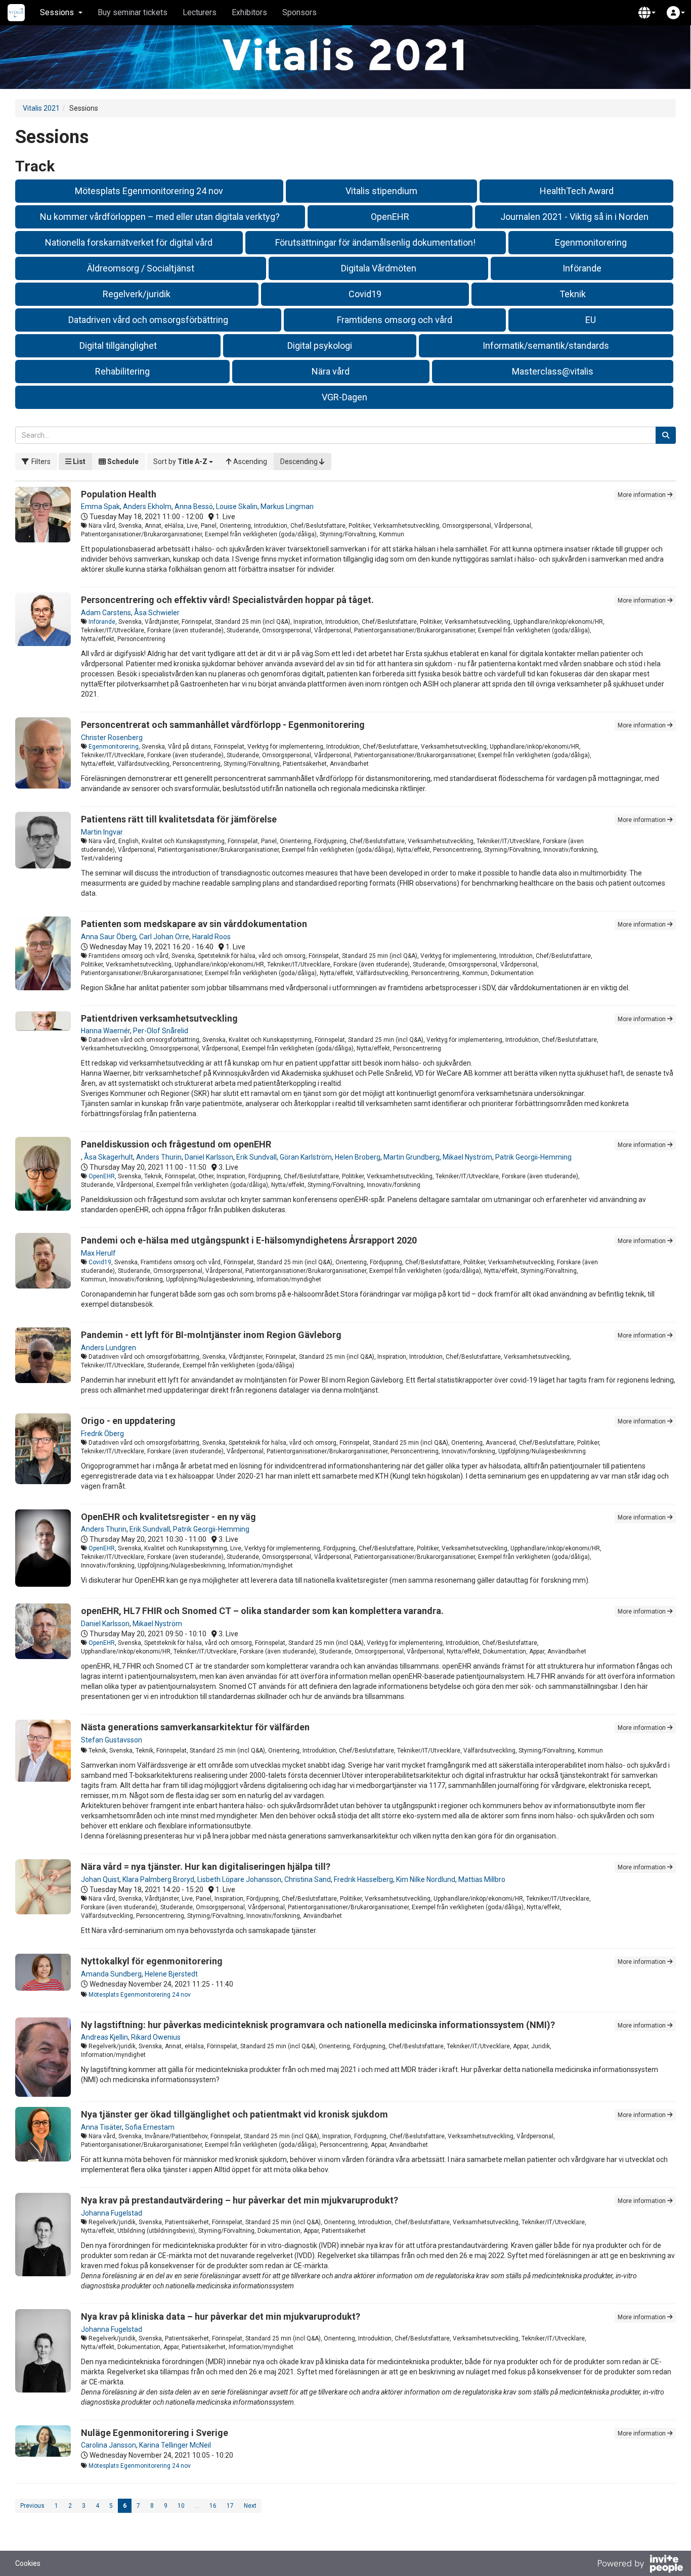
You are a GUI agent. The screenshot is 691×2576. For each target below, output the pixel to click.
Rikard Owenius (156, 2037)
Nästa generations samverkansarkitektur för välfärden (195, 1727)
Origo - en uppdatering (128, 1421)
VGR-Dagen (344, 397)
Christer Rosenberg (112, 738)
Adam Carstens (106, 613)
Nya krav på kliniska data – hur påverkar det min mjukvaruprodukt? (221, 2316)
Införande (582, 268)
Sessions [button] (57, 12)
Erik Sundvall (256, 1157)
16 (213, 2506)
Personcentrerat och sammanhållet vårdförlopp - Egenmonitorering (223, 725)
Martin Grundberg (412, 1157)
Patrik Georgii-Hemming (533, 1157)
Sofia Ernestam (150, 2127)
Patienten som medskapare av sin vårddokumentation (194, 924)
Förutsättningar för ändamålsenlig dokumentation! (375, 242)
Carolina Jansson (109, 2445)
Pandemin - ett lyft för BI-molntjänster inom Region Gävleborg (211, 1335)
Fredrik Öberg (102, 1434)
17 (230, 2506)
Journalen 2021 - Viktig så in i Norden (574, 217)
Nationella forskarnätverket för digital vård (129, 242)
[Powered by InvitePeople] (640, 2565)
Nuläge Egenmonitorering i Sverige (155, 2433)
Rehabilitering (122, 371)
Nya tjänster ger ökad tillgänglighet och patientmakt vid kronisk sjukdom (234, 2114)
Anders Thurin (159, 1157)
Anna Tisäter (101, 2127)
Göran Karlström (306, 1157)
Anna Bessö (194, 507)
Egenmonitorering (591, 242)
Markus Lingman (287, 507)
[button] (647, 13)
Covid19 (365, 294)
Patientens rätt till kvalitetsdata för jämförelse (179, 819)
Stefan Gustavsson (112, 1740)
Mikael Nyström (467, 1157)
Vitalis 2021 (41, 108)
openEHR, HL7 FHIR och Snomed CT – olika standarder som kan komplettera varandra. (262, 1611)
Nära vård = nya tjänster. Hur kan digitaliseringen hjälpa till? (206, 1867)
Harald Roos (211, 937)
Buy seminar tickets (133, 12)
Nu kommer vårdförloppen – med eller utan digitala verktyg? (160, 217)
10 (181, 2506)
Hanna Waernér (105, 1031)
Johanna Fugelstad (112, 2213)
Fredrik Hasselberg (363, 1879)
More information (642, 495)
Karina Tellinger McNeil (175, 2445)
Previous (32, 2506)
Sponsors (299, 12)
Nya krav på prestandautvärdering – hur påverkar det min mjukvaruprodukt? (240, 2200)
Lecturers (200, 12)
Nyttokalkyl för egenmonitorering (152, 1961)
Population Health (119, 494)
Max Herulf (98, 1253)
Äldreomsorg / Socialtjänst (141, 268)
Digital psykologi (320, 346)
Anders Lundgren (109, 1348)
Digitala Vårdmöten (379, 268)
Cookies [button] (28, 2563)
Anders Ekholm (147, 507)
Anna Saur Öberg (109, 937)
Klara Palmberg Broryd (158, 1879)
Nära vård (331, 371)
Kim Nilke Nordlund (426, 1879)
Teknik (573, 294)
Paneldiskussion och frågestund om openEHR (176, 1144)
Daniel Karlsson (209, 1157)
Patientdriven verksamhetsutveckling (159, 1018)
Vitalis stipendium (381, 191)
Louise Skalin (237, 507)
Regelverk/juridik (137, 294)
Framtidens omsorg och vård (395, 320)
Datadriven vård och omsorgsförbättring (148, 320)
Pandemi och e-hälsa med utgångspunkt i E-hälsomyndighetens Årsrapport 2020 (249, 1240)
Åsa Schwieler (157, 613)
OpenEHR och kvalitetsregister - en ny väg (168, 1517)
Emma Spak (100, 507)
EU (591, 320)
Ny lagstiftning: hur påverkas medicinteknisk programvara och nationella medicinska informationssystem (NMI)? (318, 2025)
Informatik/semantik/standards (546, 346)
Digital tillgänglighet (118, 346)
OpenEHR (390, 217)
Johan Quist (100, 1879)
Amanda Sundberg (111, 1974)
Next (250, 2506)
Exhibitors (249, 12)
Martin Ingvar (102, 832)
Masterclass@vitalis (553, 371)
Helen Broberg (358, 1157)
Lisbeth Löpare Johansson (239, 1879)
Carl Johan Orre (164, 937)
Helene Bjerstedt (171, 1974)
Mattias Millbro (482, 1879)
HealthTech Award (577, 191)
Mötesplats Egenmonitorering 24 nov (149, 191)
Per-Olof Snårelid (161, 1031)
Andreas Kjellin (104, 2037)
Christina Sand (308, 1879)
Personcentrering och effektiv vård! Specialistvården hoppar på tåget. (227, 600)
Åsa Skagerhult (109, 1157)
